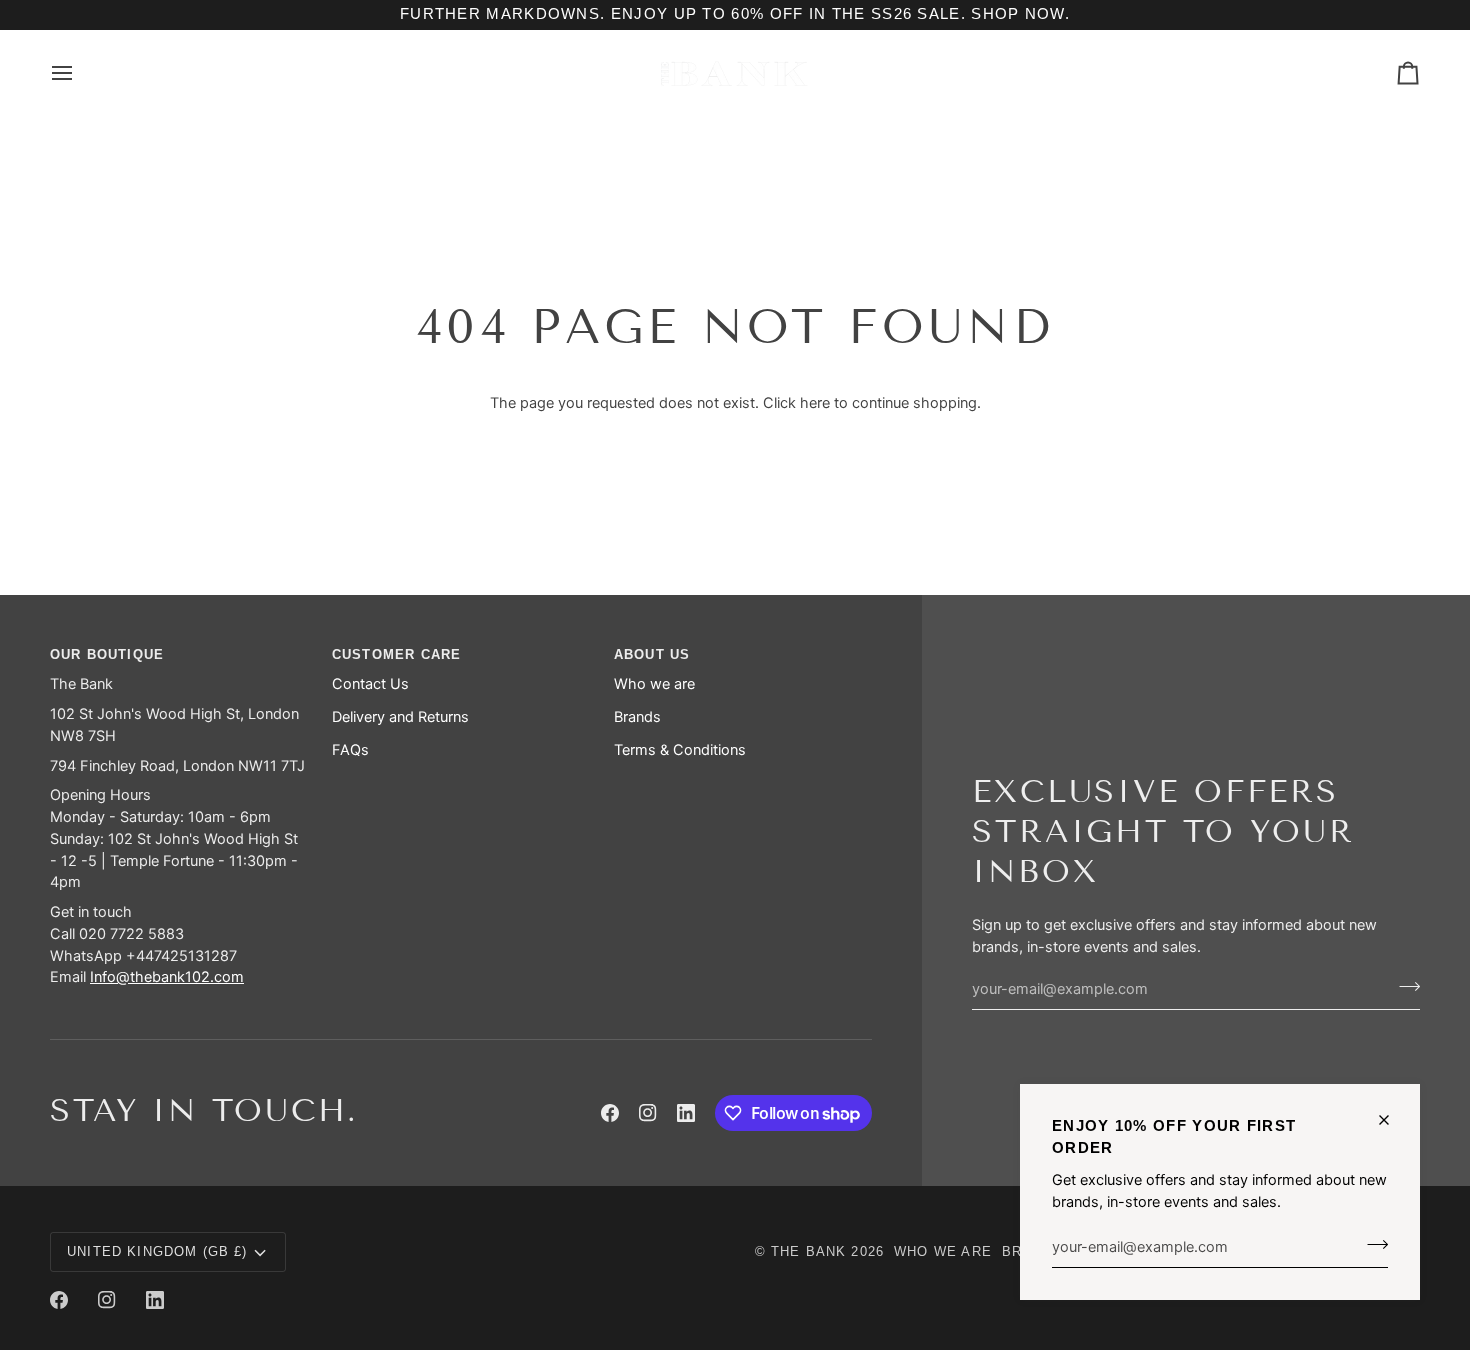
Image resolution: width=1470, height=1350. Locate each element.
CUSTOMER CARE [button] (396, 654)
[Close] (1392, 1120)
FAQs (350, 750)
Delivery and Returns (400, 717)
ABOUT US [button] (652, 654)
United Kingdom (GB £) (157, 1251)
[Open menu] (80, 73)
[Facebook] (610, 1113)
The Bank (808, 1251)
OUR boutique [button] (107, 654)
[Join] (1371, 1244)
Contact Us (370, 684)
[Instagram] (648, 1113)
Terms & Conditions (680, 750)
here (815, 403)
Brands (637, 717)
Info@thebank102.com (167, 977)
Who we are (654, 684)
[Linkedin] (686, 1113)
